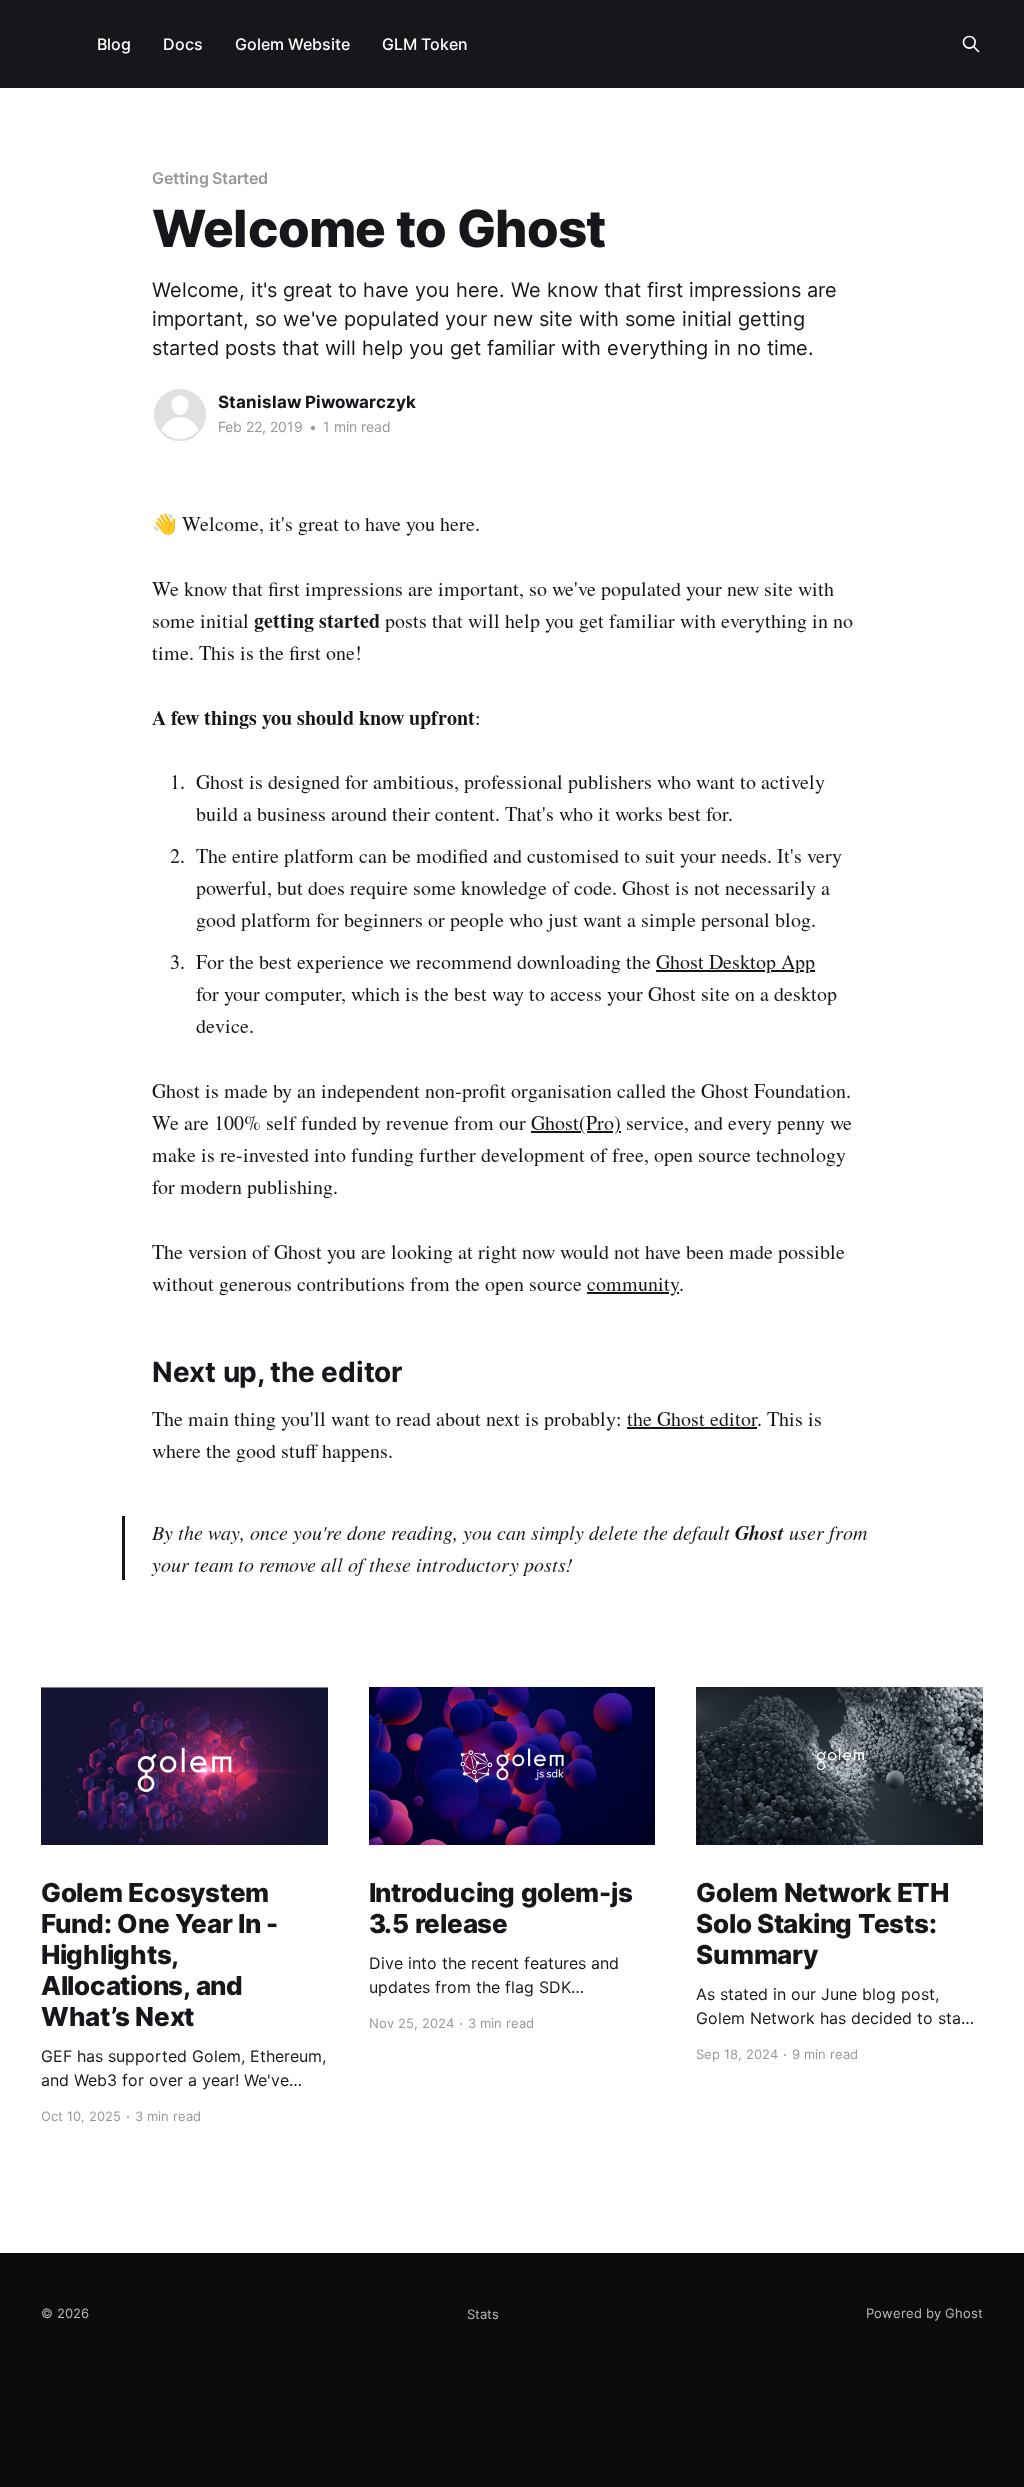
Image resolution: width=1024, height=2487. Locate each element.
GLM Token (425, 44)
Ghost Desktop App (735, 961)
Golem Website (292, 44)
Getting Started (210, 178)
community (633, 1283)
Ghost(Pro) (576, 1122)
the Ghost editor (692, 1418)
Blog (114, 44)
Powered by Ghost (924, 2313)
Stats (483, 2314)
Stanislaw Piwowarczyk (317, 402)
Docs (183, 44)
